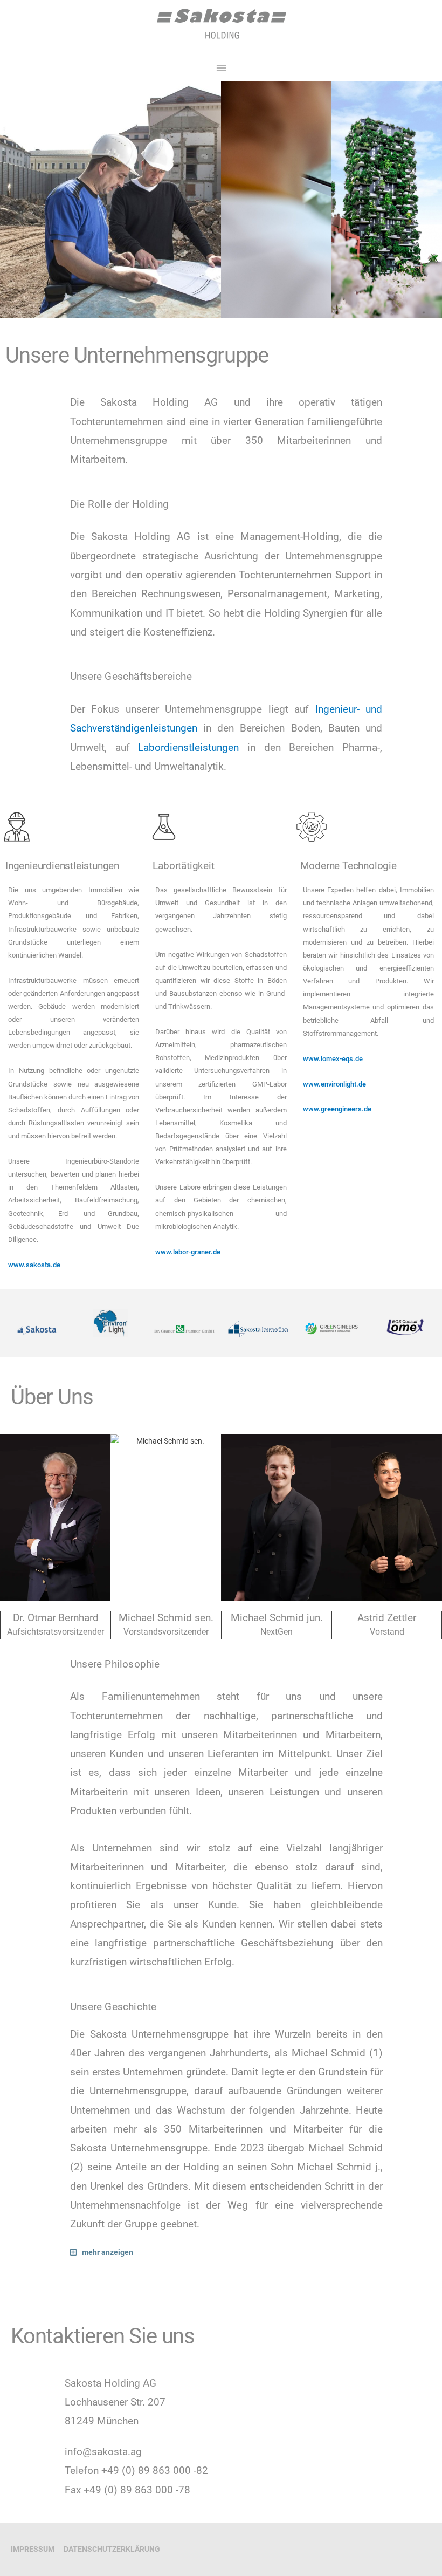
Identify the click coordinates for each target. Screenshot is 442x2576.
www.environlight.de (334, 1084)
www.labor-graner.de (188, 1252)
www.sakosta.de (34, 1265)
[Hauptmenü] (221, 68)
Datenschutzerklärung (112, 2549)
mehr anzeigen (108, 2252)
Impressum (33, 2549)
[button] (249, 2253)
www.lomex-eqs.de (333, 1059)
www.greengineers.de (337, 1109)
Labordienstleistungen (188, 747)
